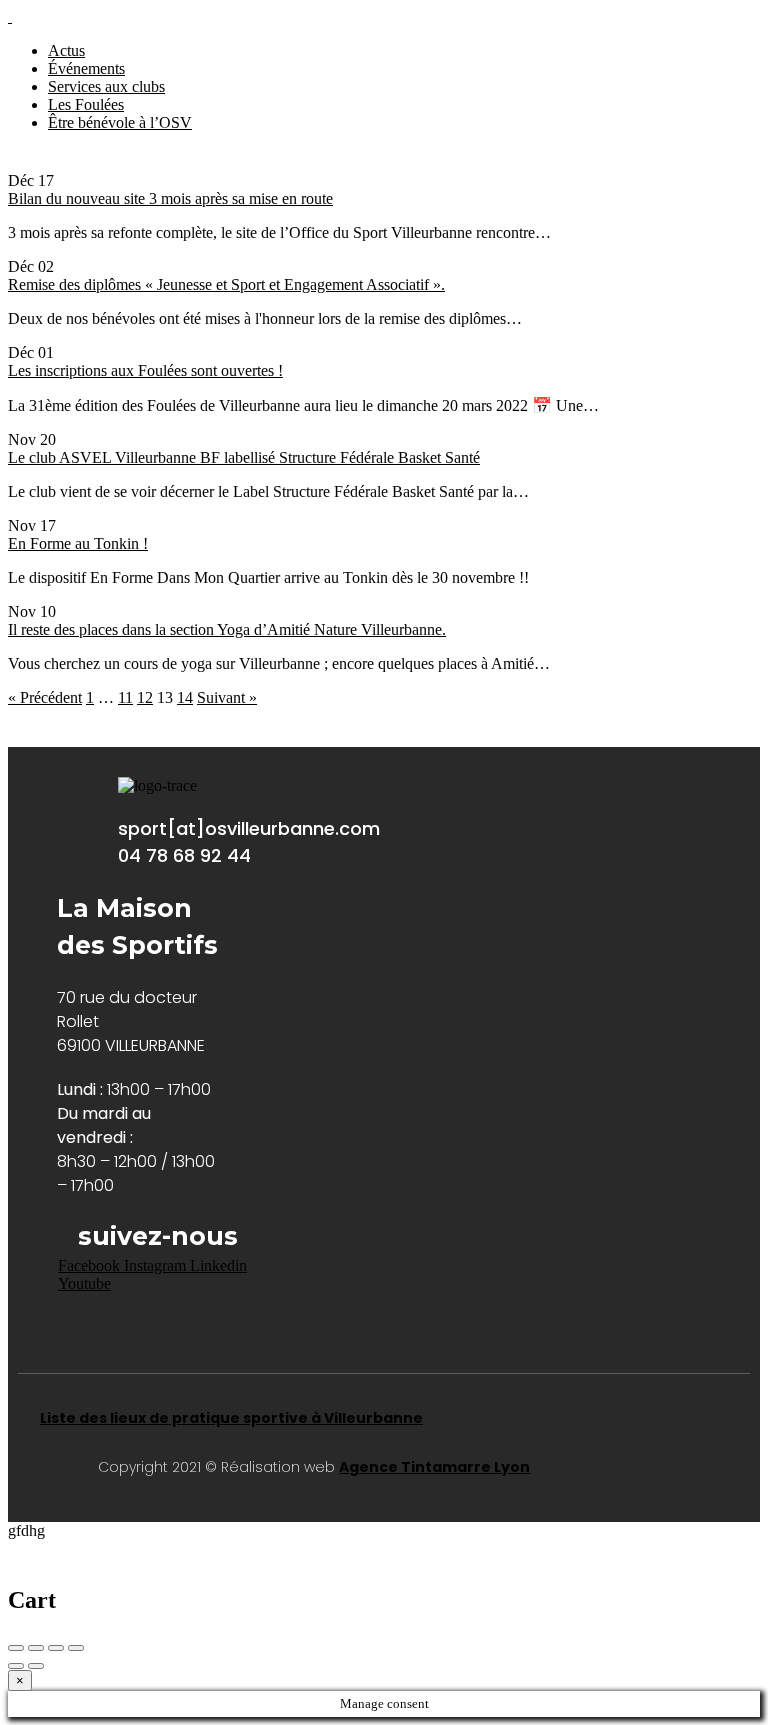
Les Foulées (86, 104)
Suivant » (227, 697)
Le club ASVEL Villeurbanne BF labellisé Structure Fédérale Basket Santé (244, 457)
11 (125, 697)
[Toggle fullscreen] (56, 1648)
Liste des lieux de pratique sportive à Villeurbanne (231, 1418)
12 (145, 697)
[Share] (36, 1648)
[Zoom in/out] (76, 1648)
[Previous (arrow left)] (16, 1666)
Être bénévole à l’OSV (120, 122)
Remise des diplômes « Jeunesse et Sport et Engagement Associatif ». (226, 284)
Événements (86, 68)
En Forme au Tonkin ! (78, 543)
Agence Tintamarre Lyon (434, 1467)
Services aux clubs (106, 86)
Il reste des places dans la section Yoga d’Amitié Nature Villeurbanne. (227, 629)
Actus (66, 50)
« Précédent (45, 697)
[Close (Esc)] (16, 1648)
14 (185, 697)
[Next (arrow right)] (36, 1666)
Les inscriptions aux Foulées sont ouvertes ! (145, 370)
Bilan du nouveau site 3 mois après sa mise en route (170, 198)
